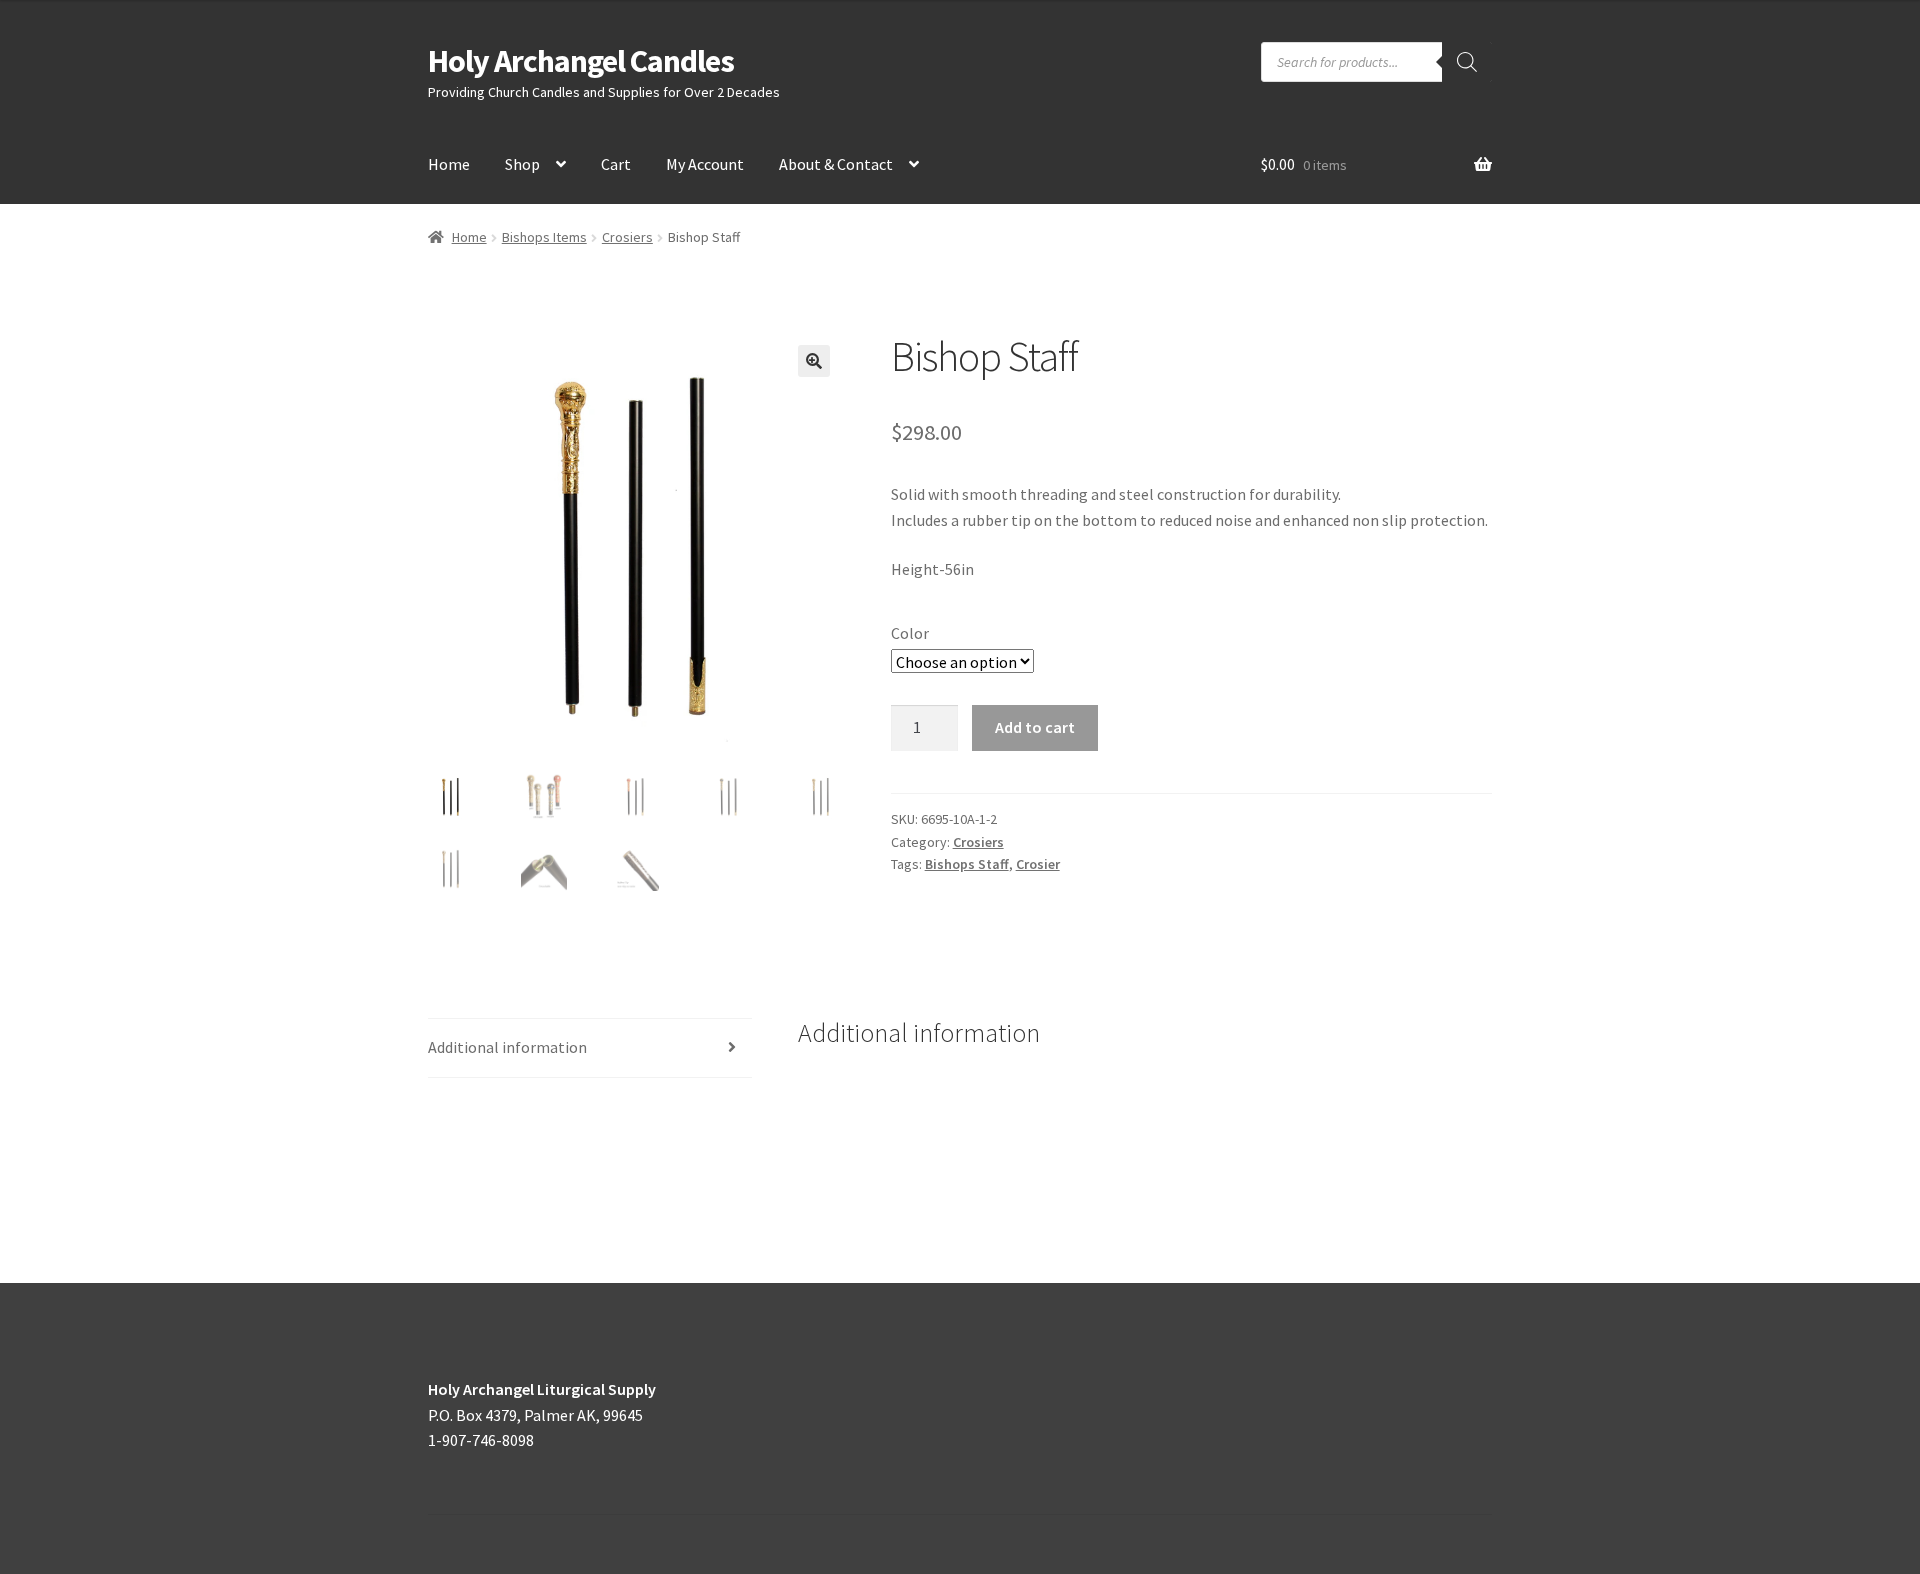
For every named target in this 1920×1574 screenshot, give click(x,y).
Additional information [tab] (507, 1047)
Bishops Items (544, 237)
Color (910, 633)
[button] (814, 361)
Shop (522, 164)
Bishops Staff (967, 864)
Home (449, 164)
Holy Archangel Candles (581, 61)
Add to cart (1035, 727)
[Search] (1467, 62)
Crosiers (627, 237)
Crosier (1038, 864)
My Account (705, 164)
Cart (616, 164)
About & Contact (836, 164)
